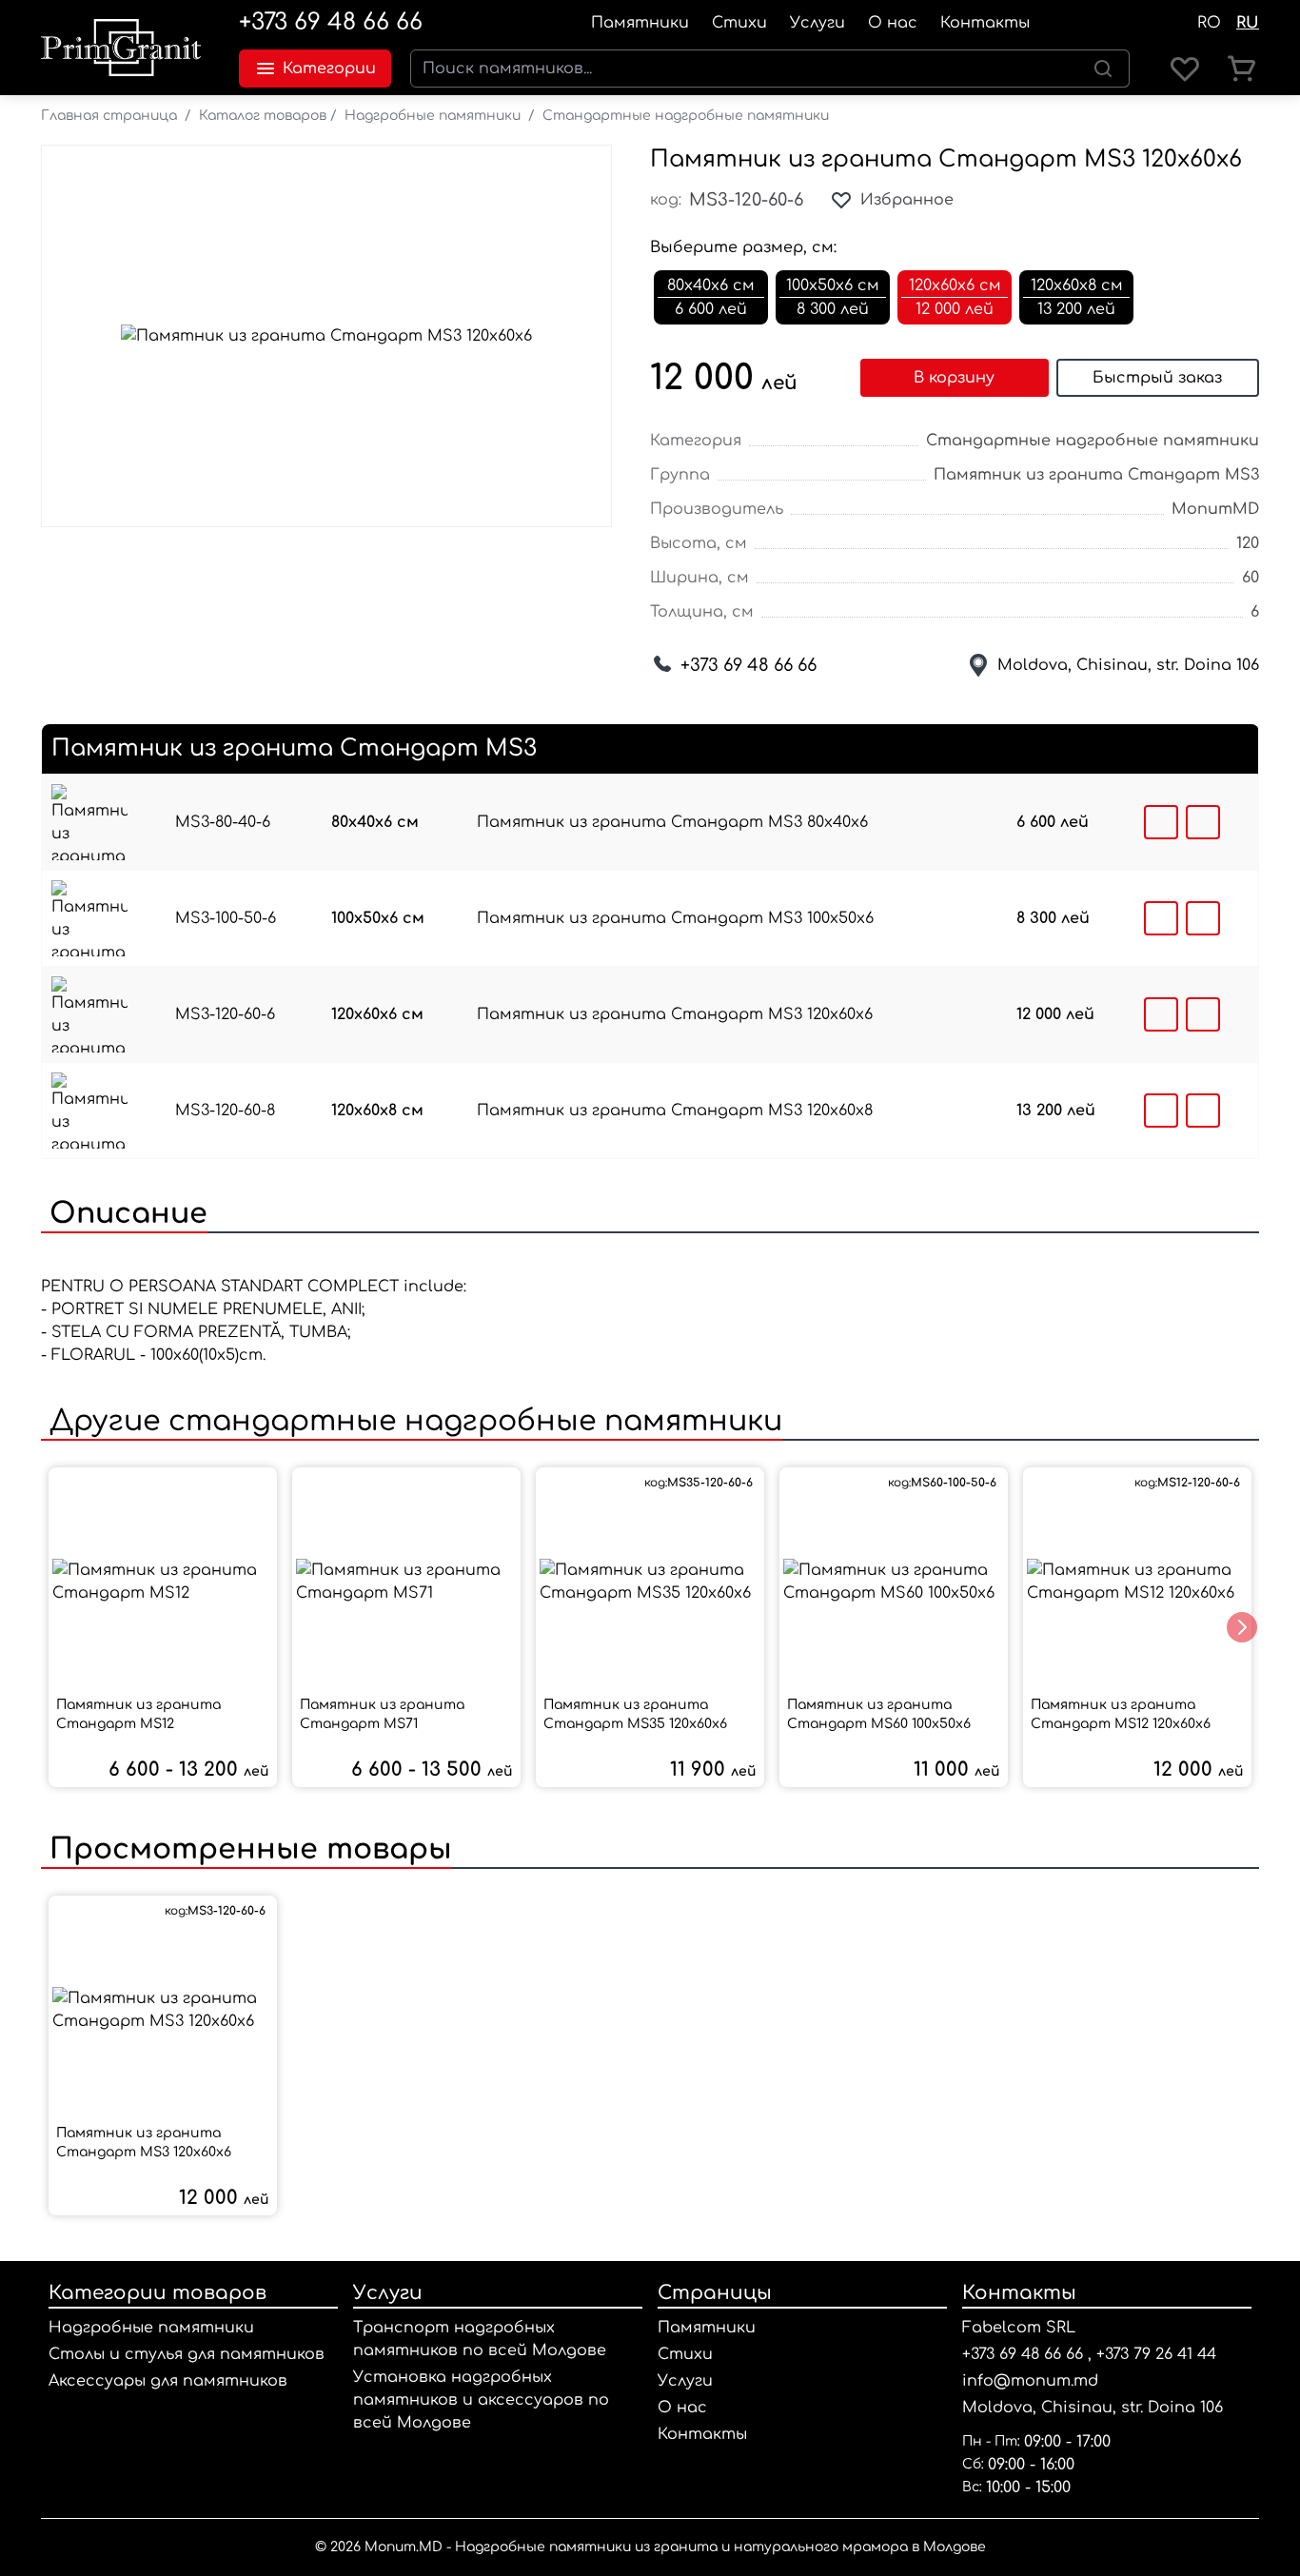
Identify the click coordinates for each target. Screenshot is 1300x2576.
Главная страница (109, 116)
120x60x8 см (377, 1111)
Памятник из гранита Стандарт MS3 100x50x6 (675, 918)
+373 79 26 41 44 (1156, 2354)
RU (1248, 23)
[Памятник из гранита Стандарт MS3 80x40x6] (89, 822)
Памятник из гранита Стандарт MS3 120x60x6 (946, 159)
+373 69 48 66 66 (331, 22)
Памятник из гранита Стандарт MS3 (1096, 475)
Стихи (739, 23)
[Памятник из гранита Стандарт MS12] (163, 1582)
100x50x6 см (378, 918)
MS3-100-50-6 (226, 918)
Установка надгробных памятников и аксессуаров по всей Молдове (481, 2400)
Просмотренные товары (246, 1849)
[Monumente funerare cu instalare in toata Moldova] (121, 48)
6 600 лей (1053, 822)
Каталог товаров (263, 116)
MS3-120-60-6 (225, 1014)
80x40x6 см (375, 822)
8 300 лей (1053, 918)
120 (1248, 543)
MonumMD (1215, 509)
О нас (893, 23)
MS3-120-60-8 (225, 1111)
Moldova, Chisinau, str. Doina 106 (1128, 665)
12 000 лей (1055, 1014)
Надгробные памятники (433, 116)
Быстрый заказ (1157, 378)
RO (1209, 23)
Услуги (817, 23)
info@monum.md (1030, 2381)
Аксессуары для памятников (168, 2381)
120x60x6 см (377, 1014)
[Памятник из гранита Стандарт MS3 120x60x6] (89, 1014)
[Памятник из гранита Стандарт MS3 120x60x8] (89, 1111)
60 (1251, 578)
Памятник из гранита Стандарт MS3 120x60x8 (675, 1111)
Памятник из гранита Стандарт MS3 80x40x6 (672, 822)
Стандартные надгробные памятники (686, 116)
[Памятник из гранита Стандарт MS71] (406, 1582)
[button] (1242, 1627)
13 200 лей (1056, 1111)
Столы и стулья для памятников (187, 2354)
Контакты (985, 23)
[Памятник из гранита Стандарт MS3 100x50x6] (89, 918)
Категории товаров (158, 2293)
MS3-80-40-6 (223, 822)
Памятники (640, 23)
